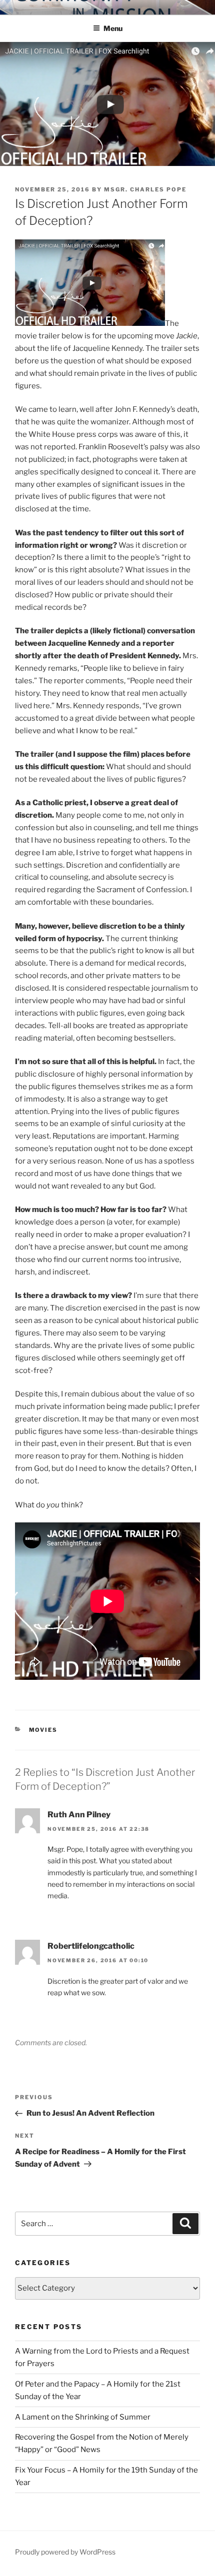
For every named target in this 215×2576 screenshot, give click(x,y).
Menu (113, 28)
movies (43, 1730)
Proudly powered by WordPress (65, 2552)
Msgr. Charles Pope (145, 189)
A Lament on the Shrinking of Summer (83, 2417)
